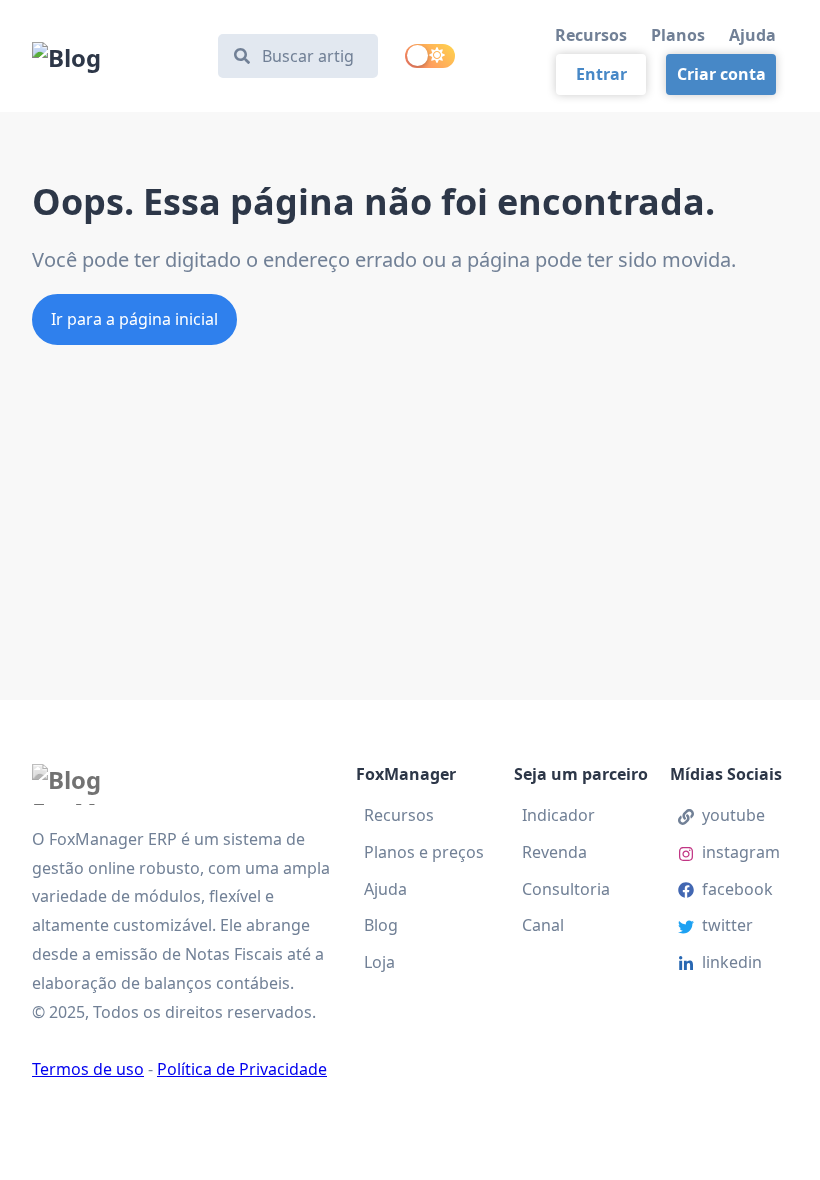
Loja (379, 962)
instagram (741, 852)
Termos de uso (88, 1069)
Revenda (554, 852)
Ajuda (752, 35)
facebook (737, 889)
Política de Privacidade (242, 1069)
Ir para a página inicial (134, 319)
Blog (381, 925)
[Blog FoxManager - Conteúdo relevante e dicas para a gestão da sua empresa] (115, 56)
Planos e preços (424, 852)
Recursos (591, 35)
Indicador (558, 815)
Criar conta (721, 74)
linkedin (732, 962)
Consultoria (566, 889)
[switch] (430, 56)
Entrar (601, 74)
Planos (678, 35)
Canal (543, 925)
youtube (733, 815)
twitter (727, 925)
